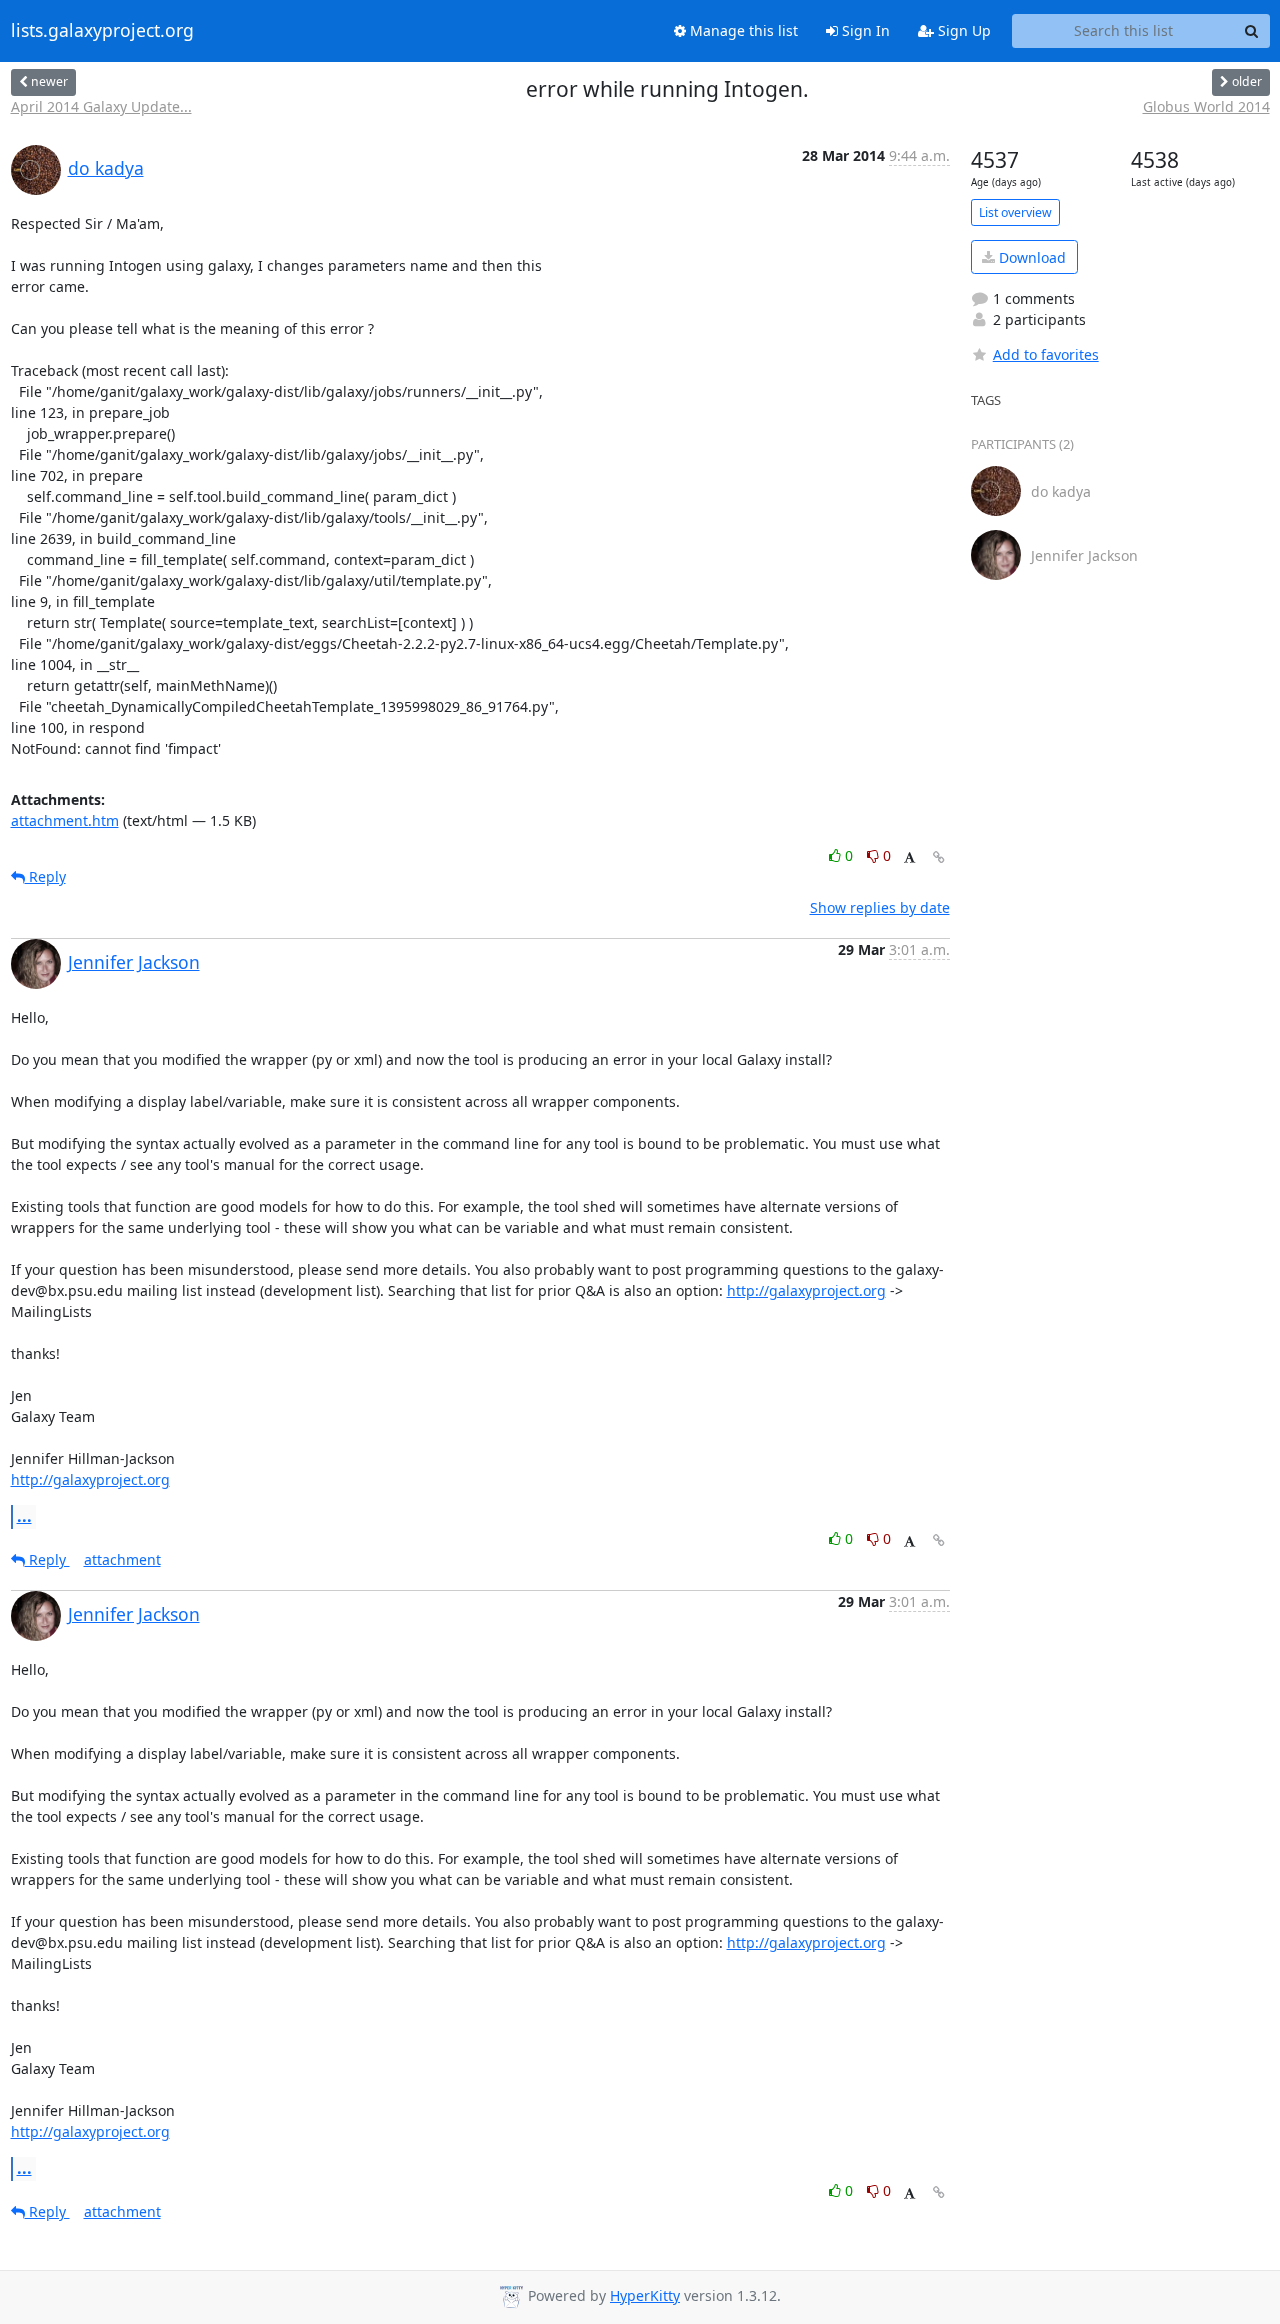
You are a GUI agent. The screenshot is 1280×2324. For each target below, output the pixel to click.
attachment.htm (65, 820)
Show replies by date (880, 907)
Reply (45, 876)
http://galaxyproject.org (806, 1290)
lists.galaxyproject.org (102, 31)
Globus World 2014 (1206, 106)
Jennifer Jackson (134, 962)
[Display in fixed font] (909, 858)
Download (1030, 257)
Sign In (864, 30)
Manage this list (742, 30)
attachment (122, 1559)
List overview (1015, 212)
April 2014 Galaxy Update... (101, 106)
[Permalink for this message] (939, 857)
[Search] (1252, 31)
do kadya (106, 168)
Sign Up (962, 30)
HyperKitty (645, 2295)
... (24, 1516)
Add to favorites (1046, 354)
